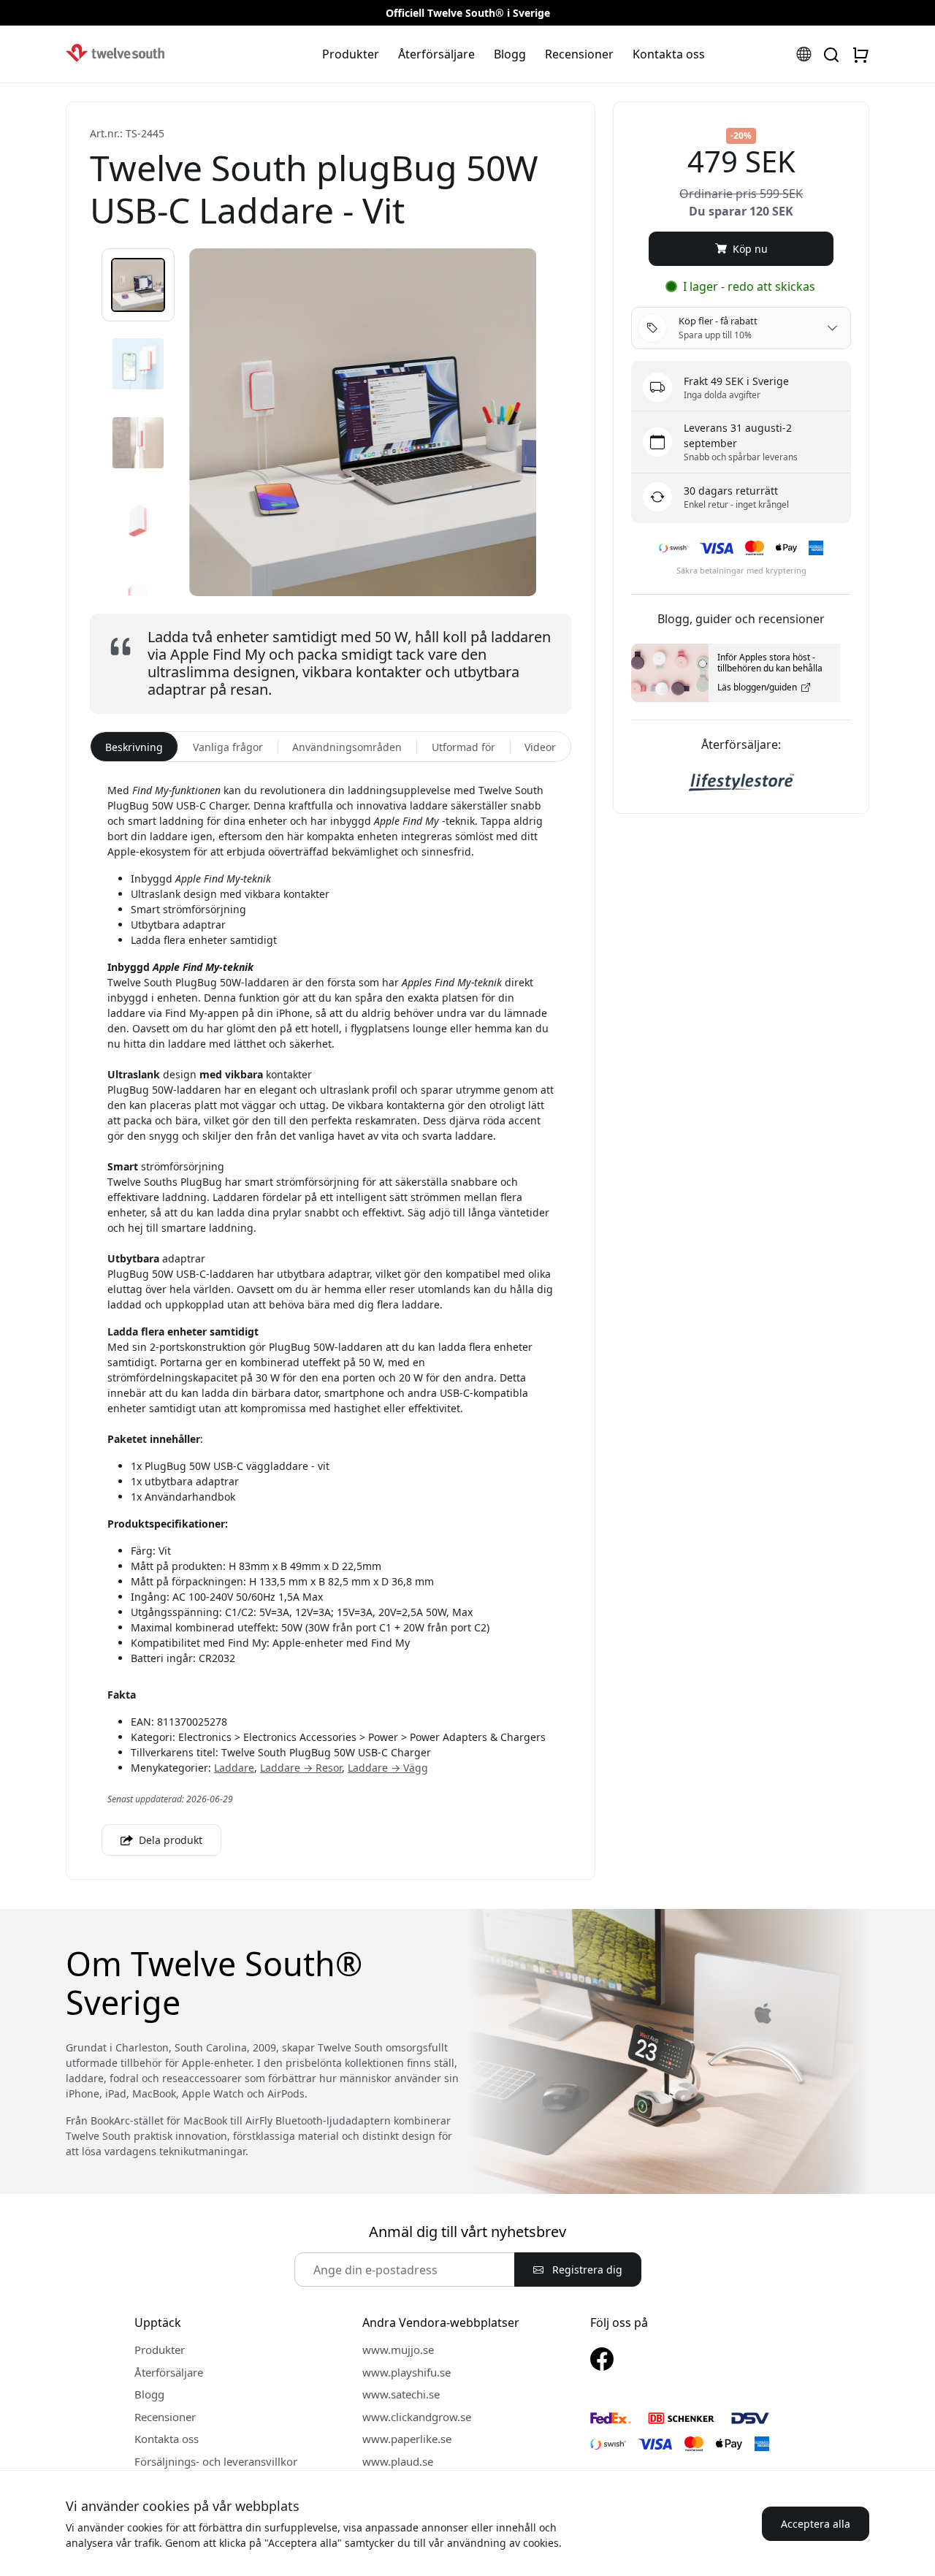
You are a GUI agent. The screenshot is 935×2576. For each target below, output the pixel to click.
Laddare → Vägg (388, 1768)
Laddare (234, 1768)
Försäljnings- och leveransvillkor (216, 2461)
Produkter (351, 54)
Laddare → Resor (301, 1768)
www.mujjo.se (398, 2350)
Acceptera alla (816, 2524)
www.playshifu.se (407, 2372)
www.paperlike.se (407, 2439)
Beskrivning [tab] (134, 747)
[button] (138, 285)
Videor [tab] (540, 747)
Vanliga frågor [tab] (228, 747)
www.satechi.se (401, 2394)
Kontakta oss (669, 54)
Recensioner (579, 54)
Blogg (510, 54)
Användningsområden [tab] (347, 747)
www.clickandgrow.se (417, 2417)
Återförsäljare (436, 54)
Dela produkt (169, 1840)
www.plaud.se (398, 2461)
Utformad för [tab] (463, 747)
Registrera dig (586, 2270)
